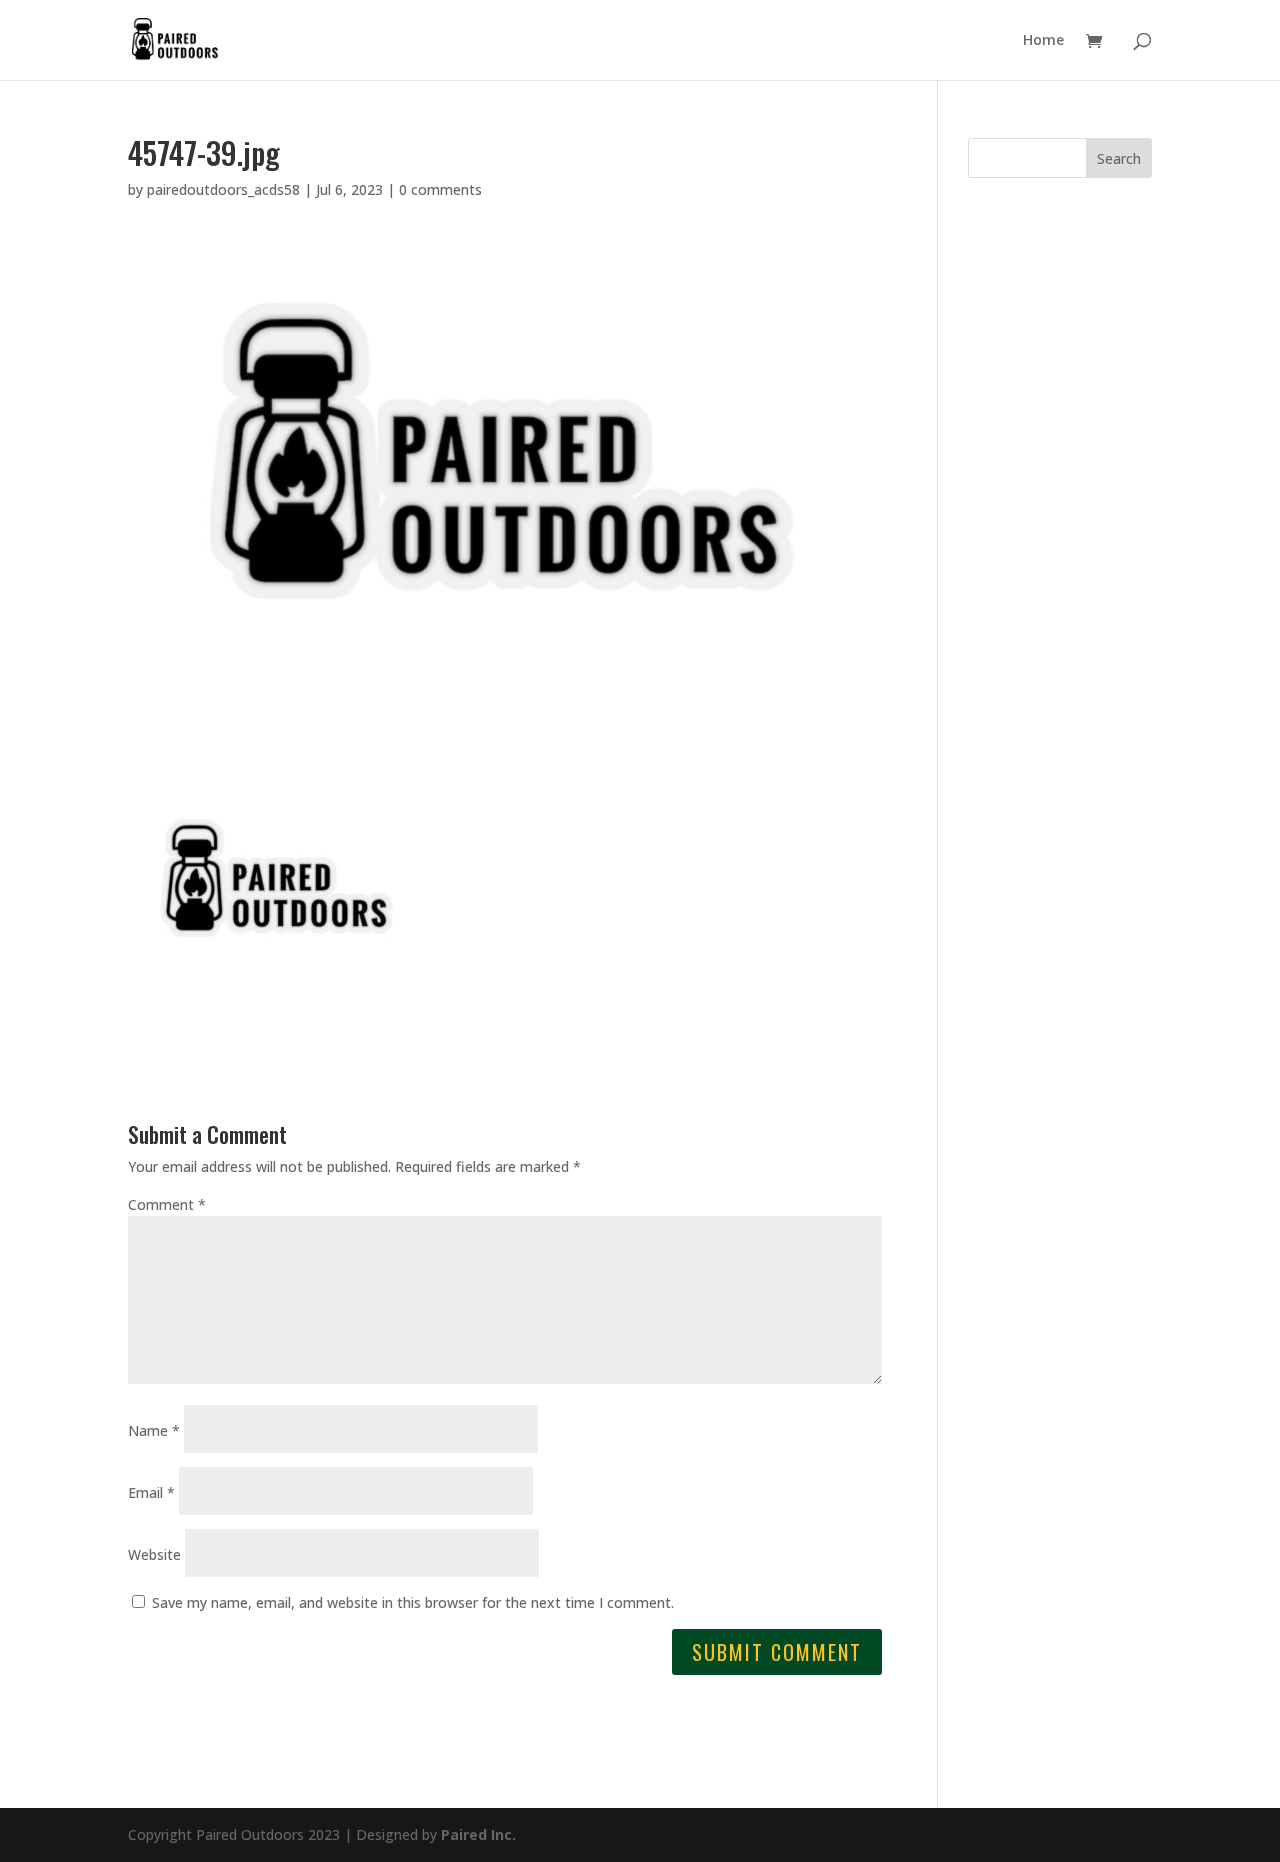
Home (1043, 41)
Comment (167, 1204)
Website (154, 1554)
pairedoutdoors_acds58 (223, 189)
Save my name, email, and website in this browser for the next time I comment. (413, 1602)
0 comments (440, 189)
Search (1119, 158)
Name (154, 1430)
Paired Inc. (478, 1834)
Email (151, 1492)
